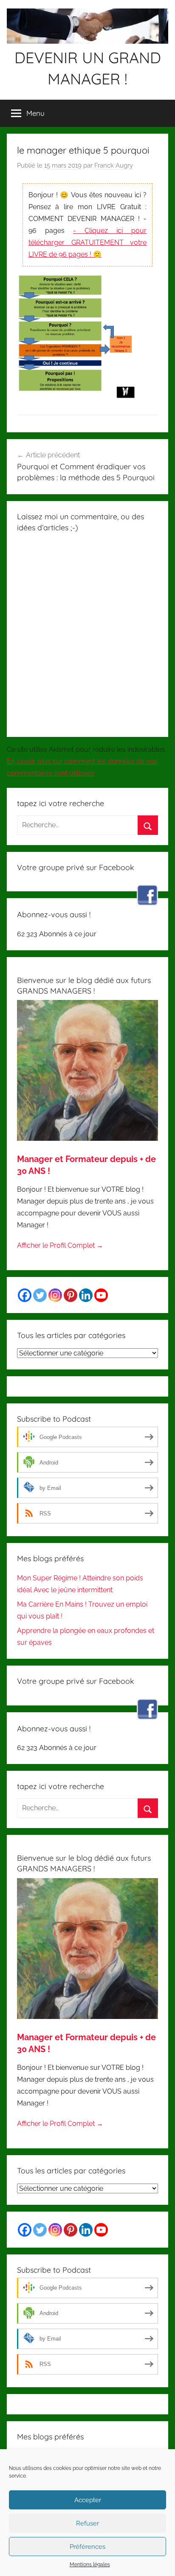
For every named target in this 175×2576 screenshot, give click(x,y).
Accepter (88, 2500)
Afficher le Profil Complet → (60, 1245)
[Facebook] (25, 1295)
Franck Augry (114, 165)
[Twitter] (40, 1295)
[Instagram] (55, 1295)
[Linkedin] (86, 1295)
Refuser (87, 2523)
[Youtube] (101, 1295)
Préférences (87, 2547)
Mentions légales (90, 2565)
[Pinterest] (71, 1295)
